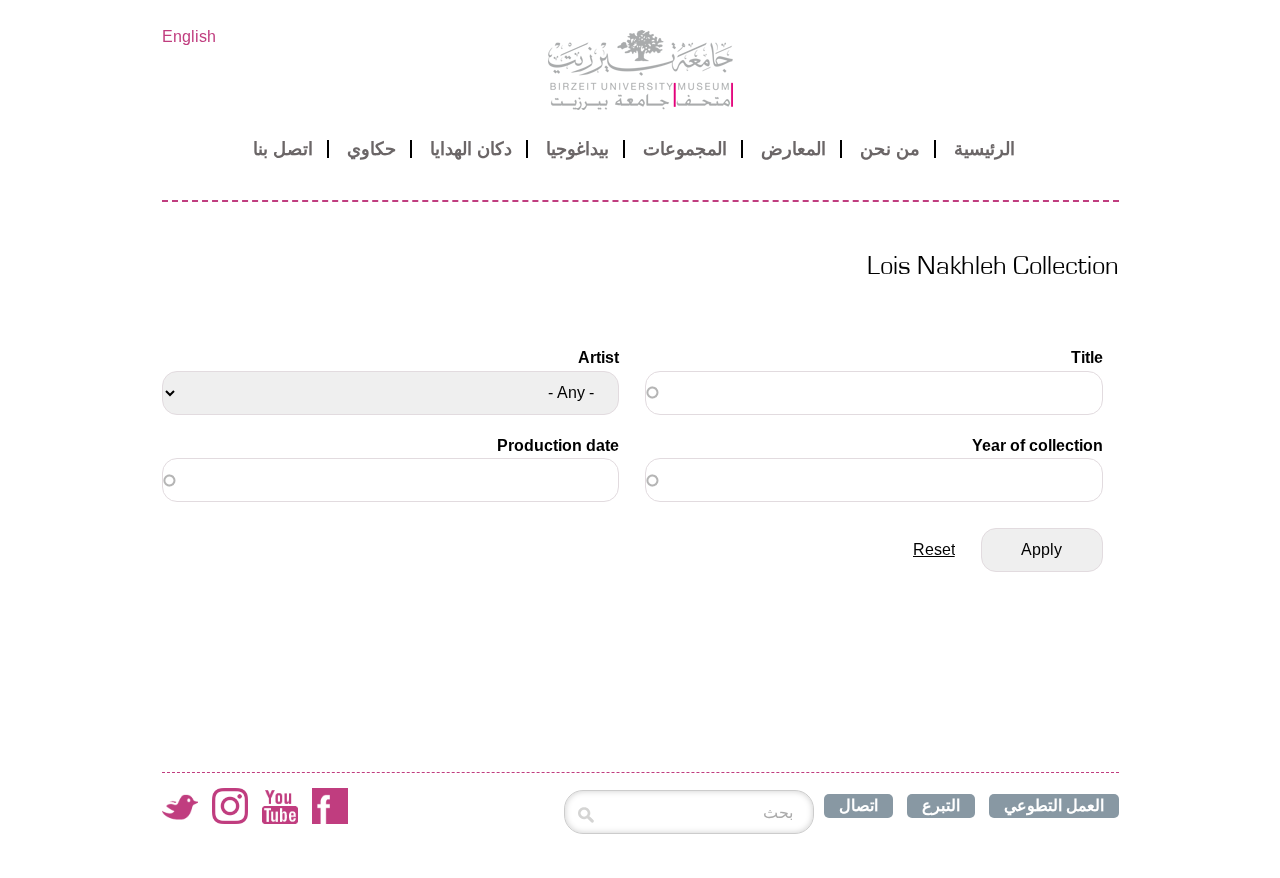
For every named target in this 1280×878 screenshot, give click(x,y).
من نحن (890, 149)
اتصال (858, 805)
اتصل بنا (283, 149)
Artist (598, 357)
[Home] (640, 70)
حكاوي (371, 149)
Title (1086, 357)
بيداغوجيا (577, 149)
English (189, 36)
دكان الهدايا (471, 149)
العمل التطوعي (1054, 805)
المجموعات (685, 149)
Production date (558, 445)
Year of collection (1037, 445)
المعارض (793, 149)
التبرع (941, 805)
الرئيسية (984, 149)
